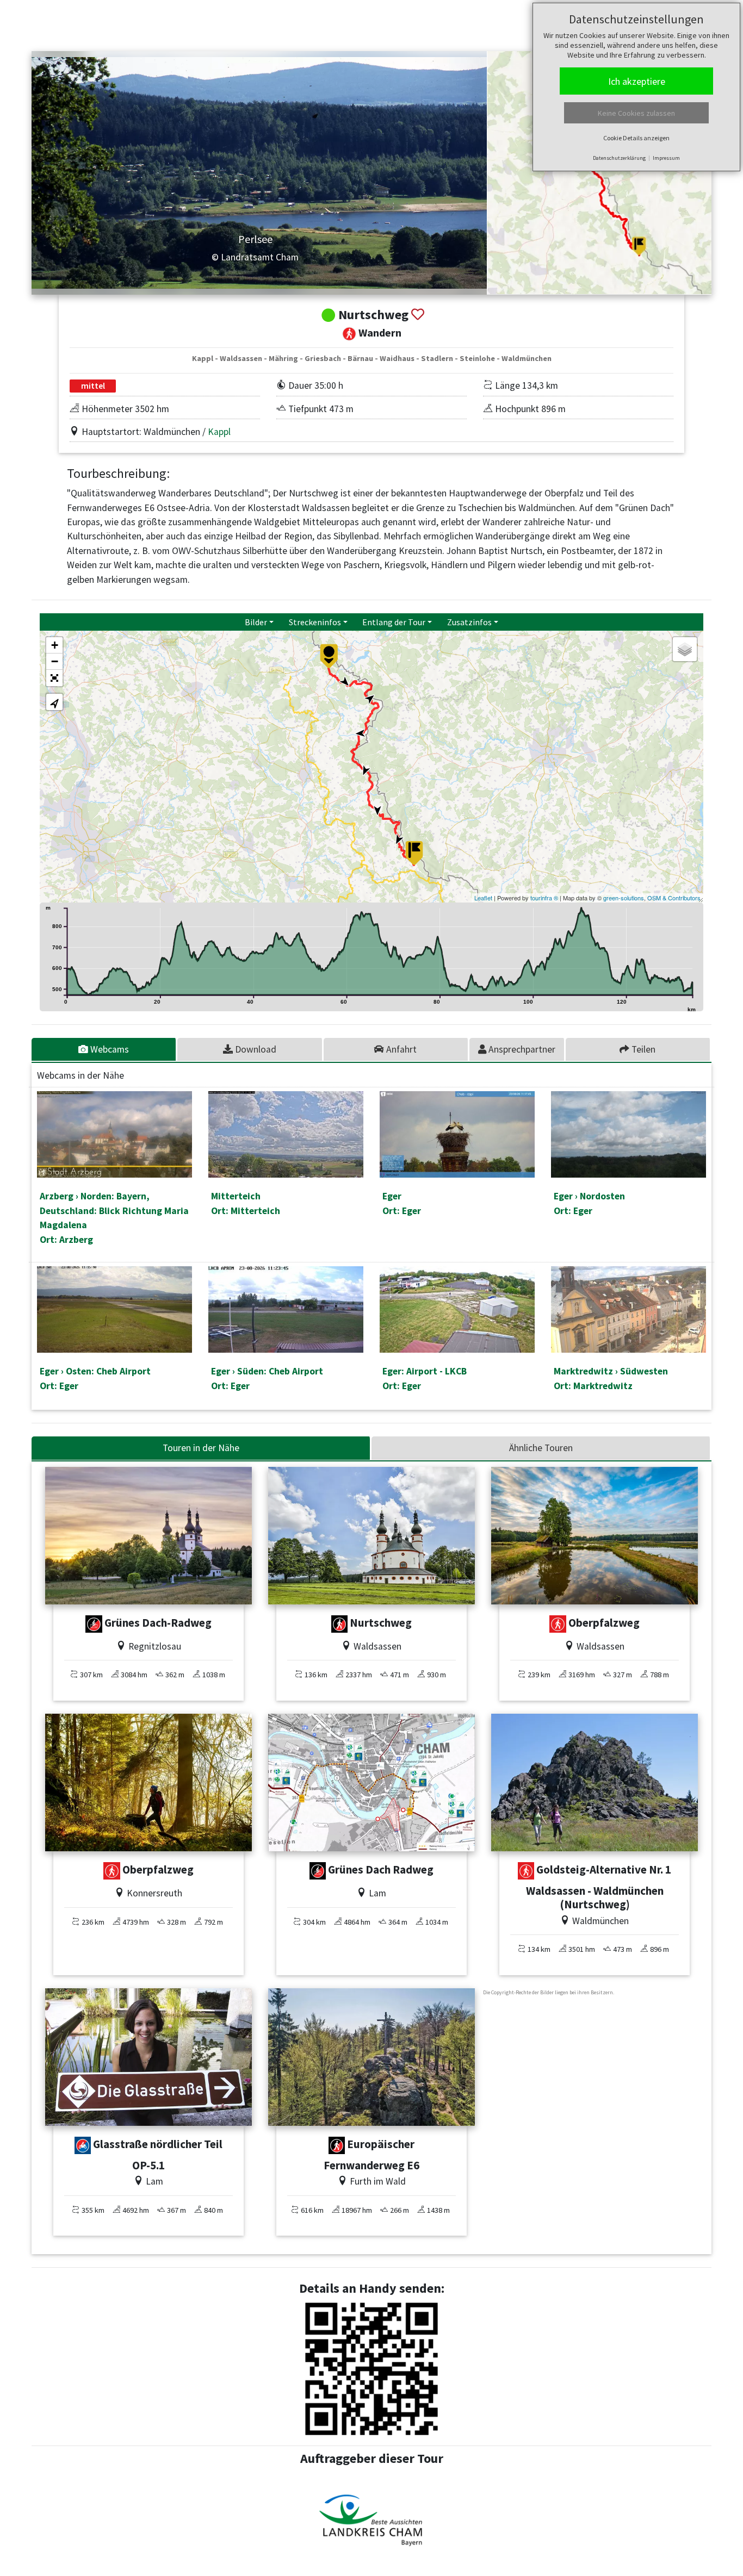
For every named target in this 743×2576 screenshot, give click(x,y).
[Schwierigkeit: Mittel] (558, 1624)
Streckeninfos (315, 622)
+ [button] (55, 645)
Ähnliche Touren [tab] (541, 1448)
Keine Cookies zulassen (636, 113)
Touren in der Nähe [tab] (201, 1448)
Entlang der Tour (394, 622)
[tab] (104, 1049)
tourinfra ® (544, 898)
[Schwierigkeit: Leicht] (83, 2145)
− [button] (55, 661)
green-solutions (624, 898)
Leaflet (483, 898)
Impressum (666, 158)
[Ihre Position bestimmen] (54, 702)
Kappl (219, 432)
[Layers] (685, 649)
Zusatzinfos (469, 622)
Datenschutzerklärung (619, 158)
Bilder (256, 622)
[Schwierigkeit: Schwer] (94, 1624)
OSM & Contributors (674, 898)
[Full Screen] (54, 678)
